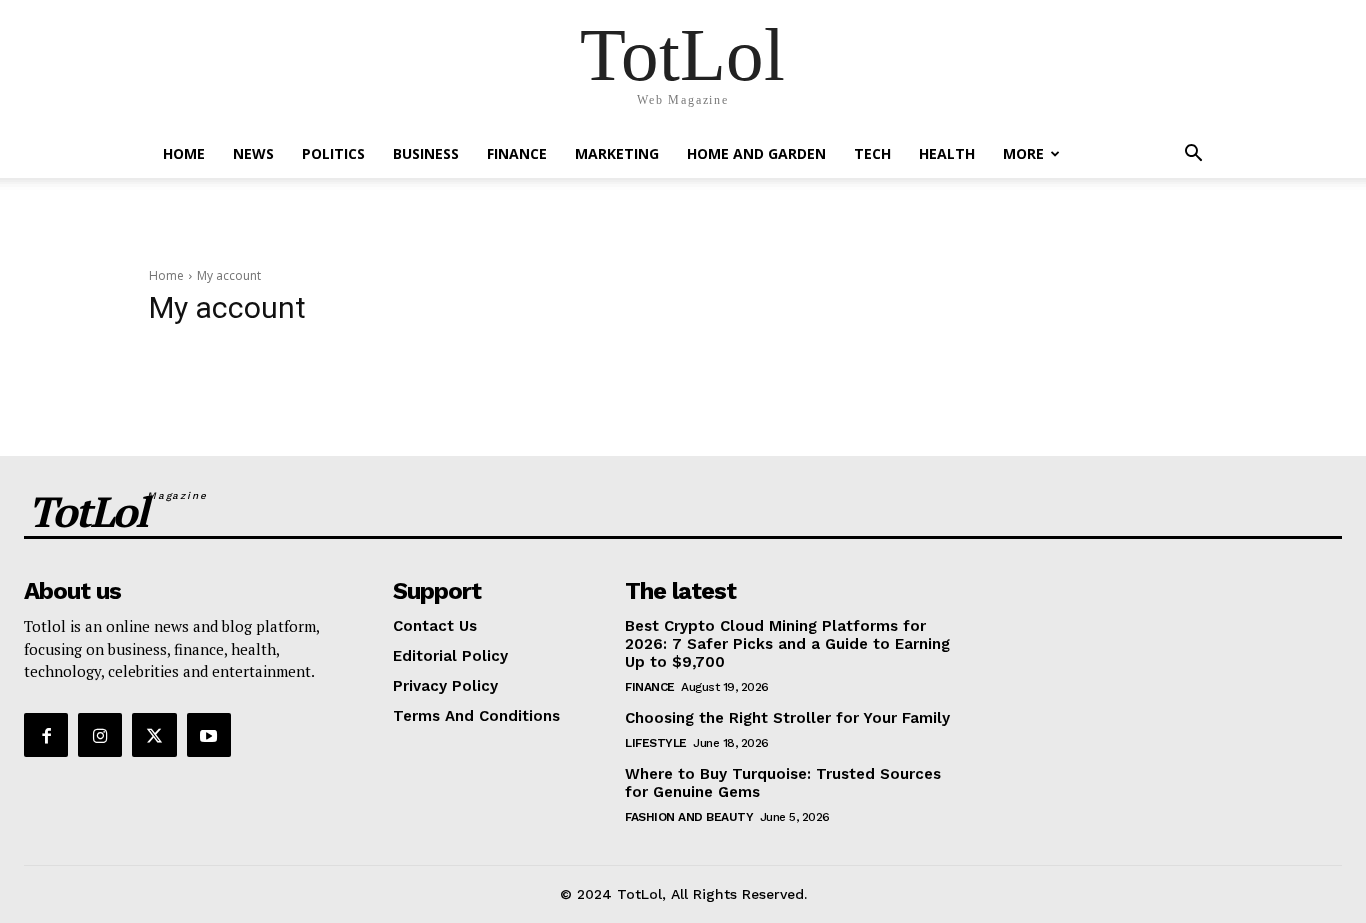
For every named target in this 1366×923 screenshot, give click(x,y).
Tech (872, 153)
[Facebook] (46, 735)
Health (947, 153)
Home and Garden (756, 153)
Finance (517, 153)
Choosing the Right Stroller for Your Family (787, 718)
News (253, 153)
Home (184, 153)
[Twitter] (154, 735)
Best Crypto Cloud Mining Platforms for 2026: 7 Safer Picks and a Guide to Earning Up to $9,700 (787, 644)
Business (426, 153)
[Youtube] (209, 735)
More (1023, 153)
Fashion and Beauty (689, 817)
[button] (1193, 155)
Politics (333, 153)
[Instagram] (100, 735)
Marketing (617, 153)
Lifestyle (656, 743)
